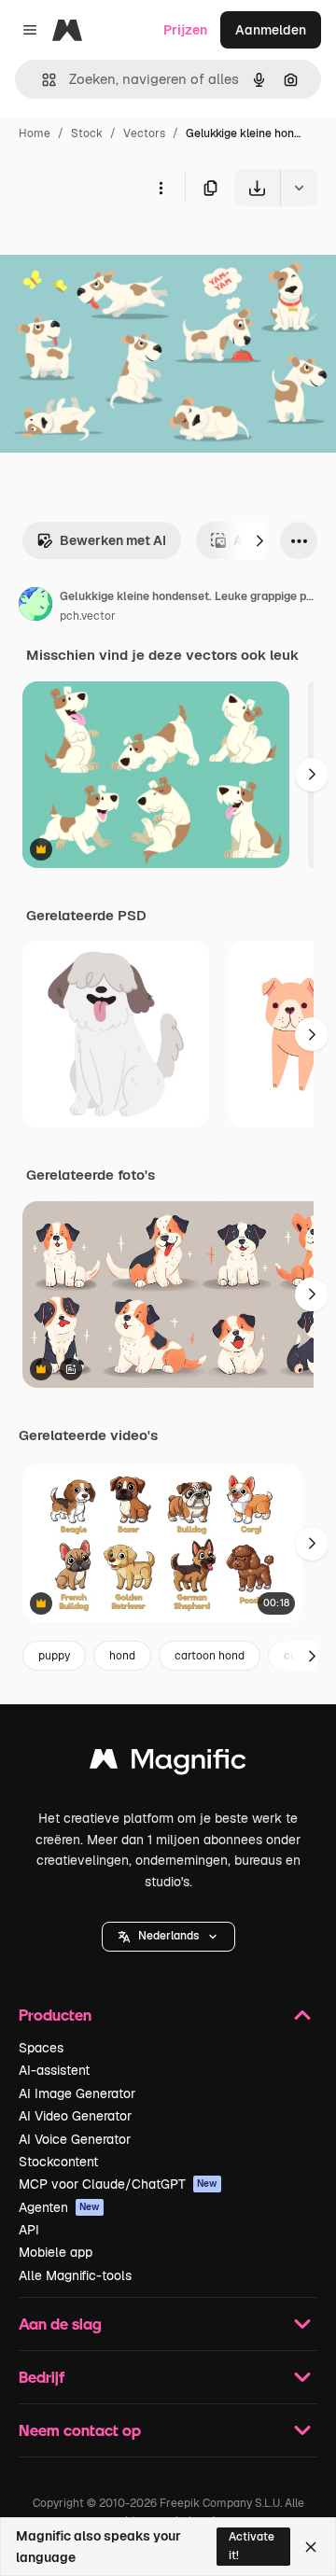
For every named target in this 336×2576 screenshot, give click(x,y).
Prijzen (185, 30)
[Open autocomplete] (42, 80)
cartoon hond (210, 1656)
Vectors (144, 133)
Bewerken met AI (113, 540)
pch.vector (88, 616)
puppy (54, 1656)
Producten (55, 2015)
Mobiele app (56, 2252)
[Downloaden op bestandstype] (299, 188)
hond (122, 1656)
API (29, 2230)
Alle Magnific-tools (75, 2275)
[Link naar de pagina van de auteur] (35, 607)
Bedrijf (42, 2377)
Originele (123, 250)
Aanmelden (271, 30)
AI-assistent (54, 2070)
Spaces (41, 2048)
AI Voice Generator (75, 2139)
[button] (168, 1937)
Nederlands (168, 1936)
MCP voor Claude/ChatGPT (118, 2184)
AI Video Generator (75, 2116)
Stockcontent (58, 2162)
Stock (87, 133)
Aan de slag (60, 2324)
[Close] (311, 2547)
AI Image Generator (77, 2093)
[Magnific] (168, 1764)
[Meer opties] (161, 188)
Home (35, 133)
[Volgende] (259, 540)
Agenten (59, 2207)
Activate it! (252, 2546)
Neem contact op (80, 2430)
